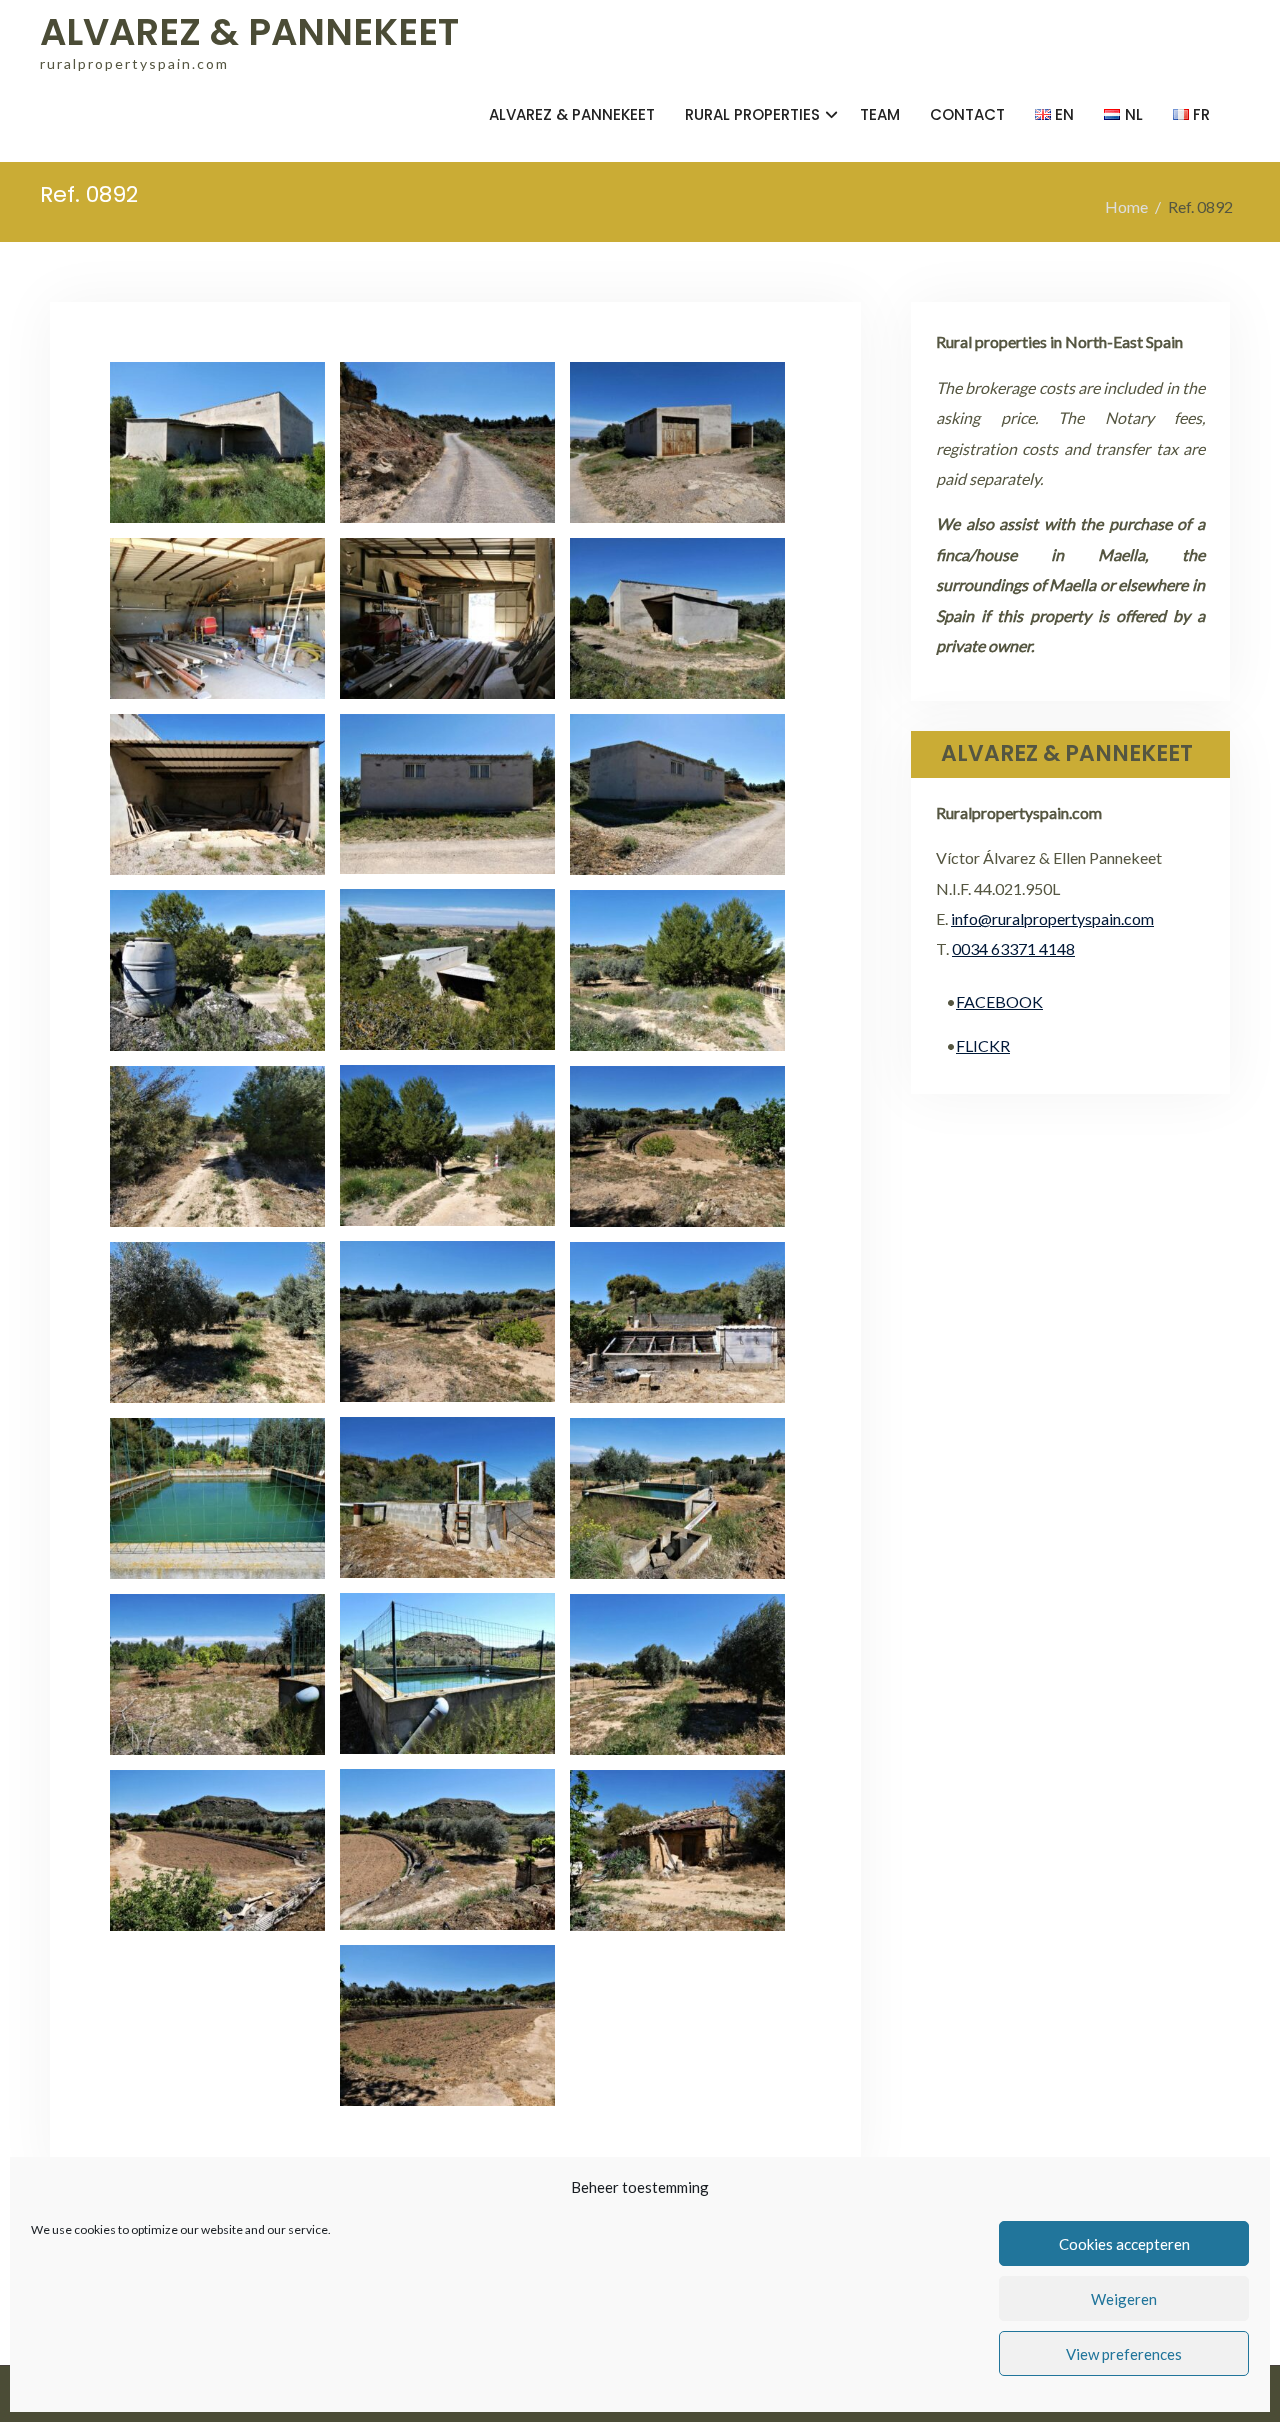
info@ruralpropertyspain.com (1052, 918)
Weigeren (1124, 2299)
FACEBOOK (999, 1001)
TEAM (880, 114)
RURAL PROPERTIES (752, 114)
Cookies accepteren (1124, 2244)
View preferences (1124, 2354)
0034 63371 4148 (1013, 948)
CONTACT (967, 114)
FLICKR (983, 1045)
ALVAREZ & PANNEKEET (249, 32)
